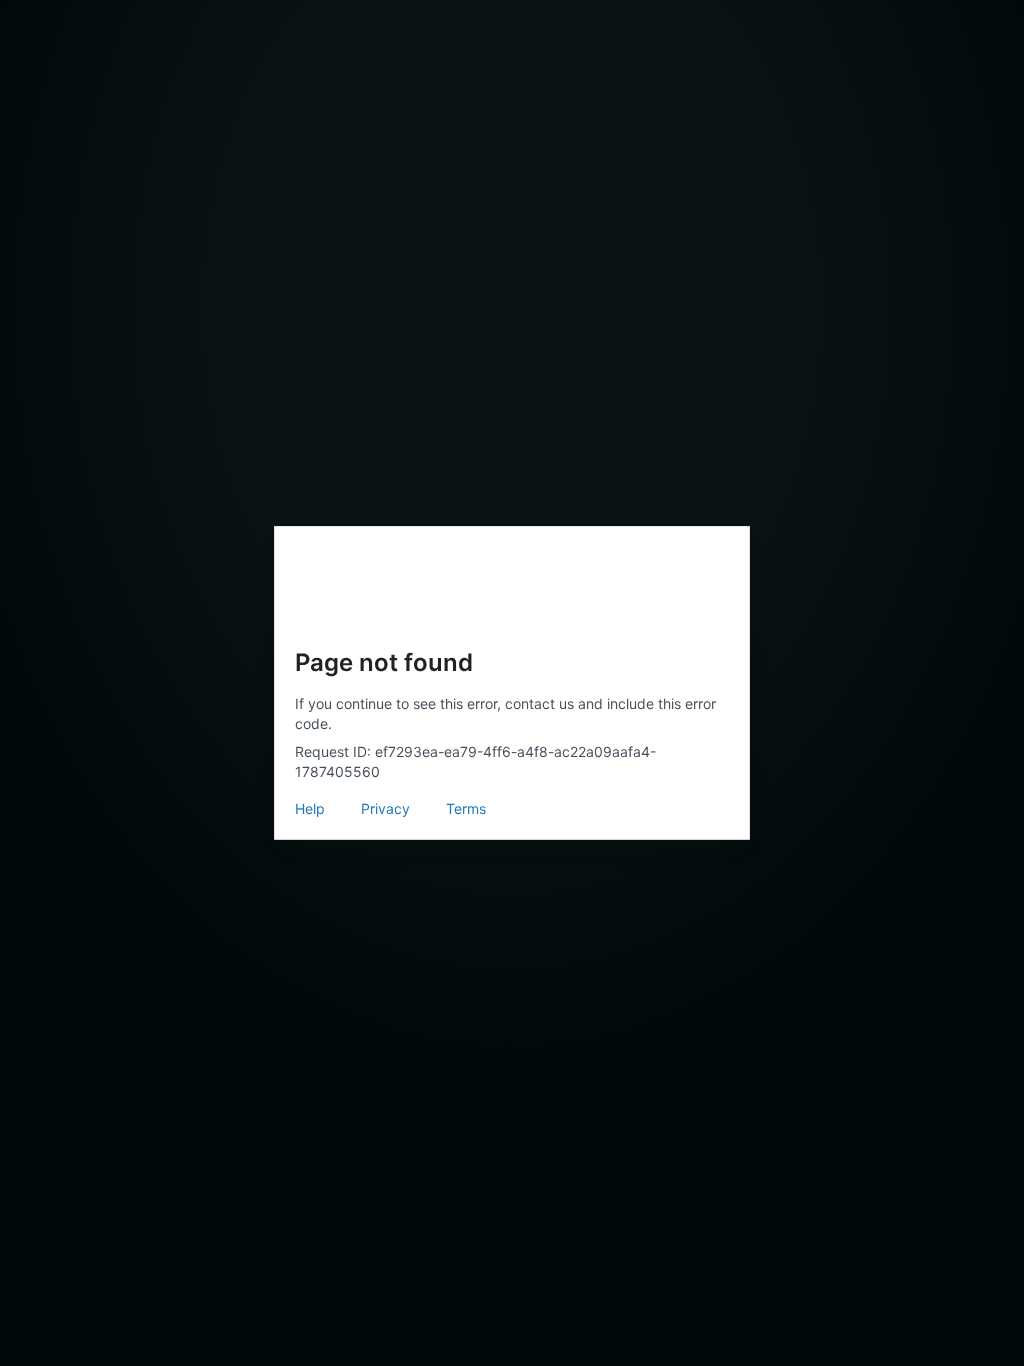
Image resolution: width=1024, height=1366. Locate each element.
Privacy (385, 808)
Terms (466, 808)
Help (310, 808)
